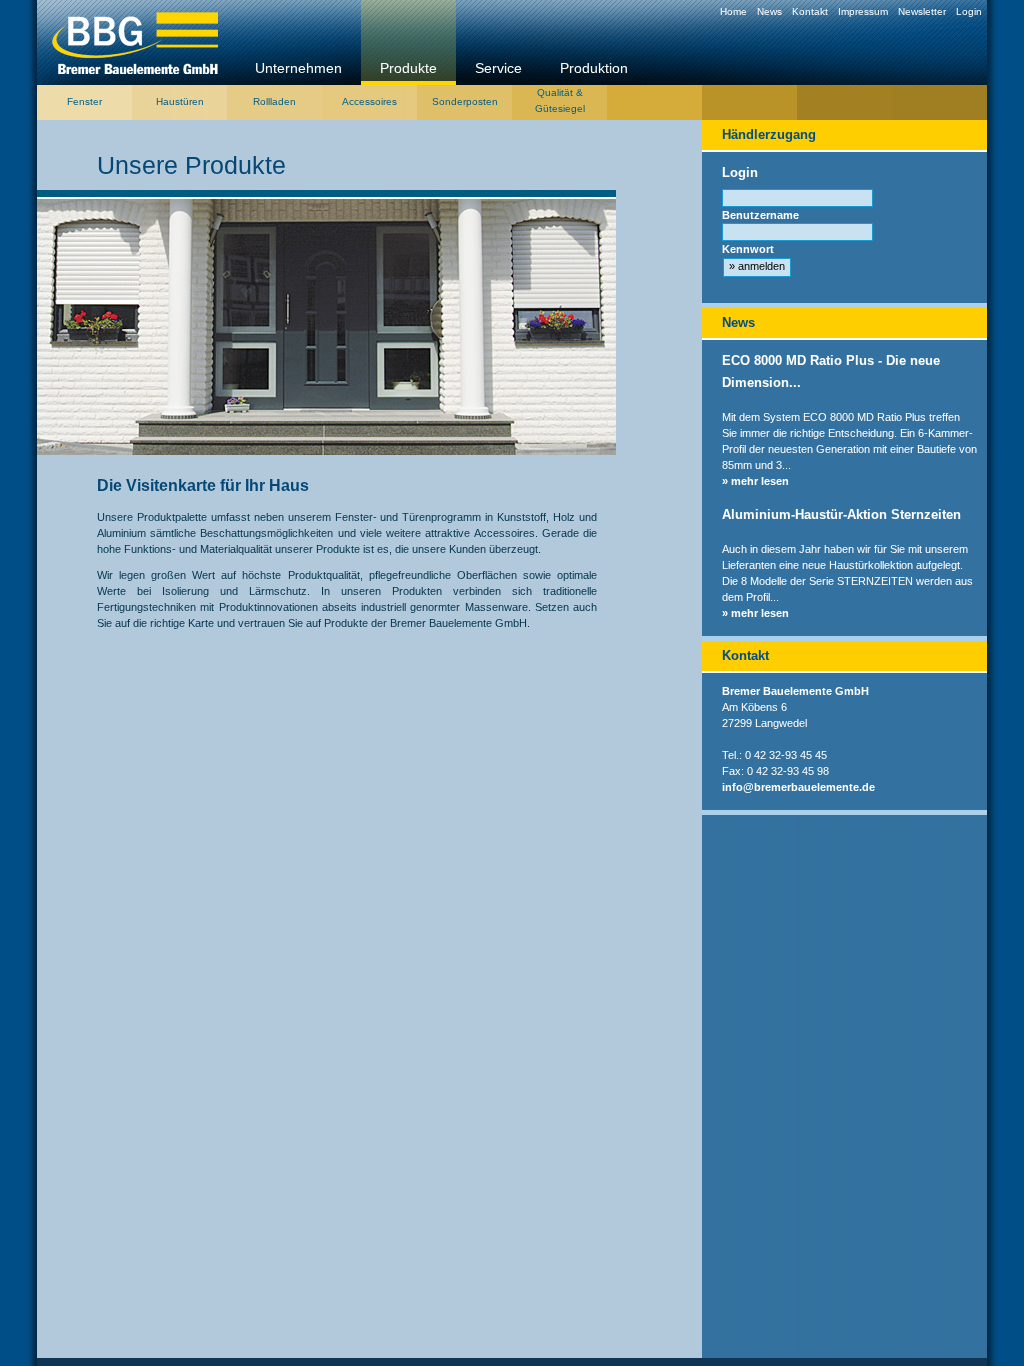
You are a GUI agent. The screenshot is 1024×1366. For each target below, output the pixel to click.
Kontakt (810, 11)
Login (969, 11)
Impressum (863, 11)
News (769, 11)
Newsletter (922, 11)
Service (498, 68)
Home (733, 11)
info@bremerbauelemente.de (798, 787)
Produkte (408, 68)
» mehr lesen (755, 481)
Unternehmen (298, 68)
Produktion (594, 68)
